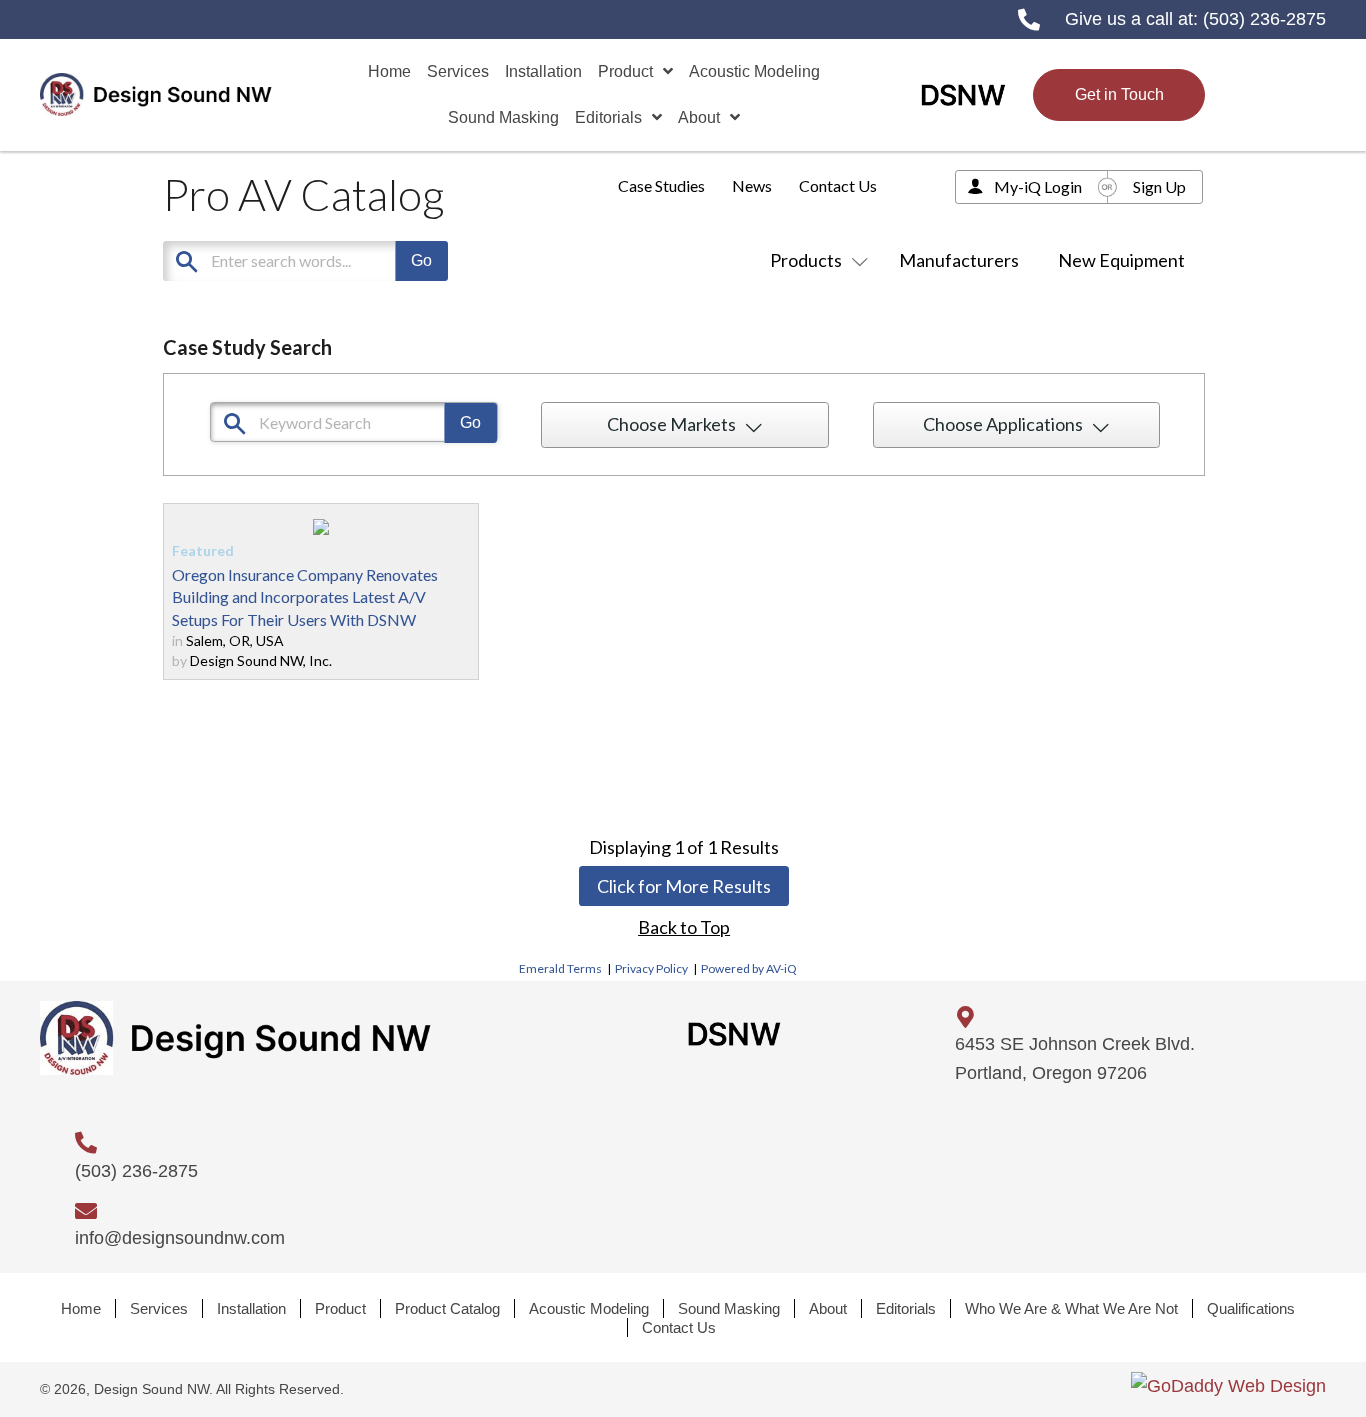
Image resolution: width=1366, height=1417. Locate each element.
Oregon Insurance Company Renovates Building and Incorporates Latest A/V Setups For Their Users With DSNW (305, 597)
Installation (251, 1308)
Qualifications (1251, 1308)
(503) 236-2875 (1264, 19)
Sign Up (1159, 186)
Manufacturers (959, 260)
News (752, 185)
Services (159, 1308)
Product (340, 1308)
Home (81, 1308)
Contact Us (838, 185)
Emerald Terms (560, 968)
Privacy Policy (651, 968)
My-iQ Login (1038, 186)
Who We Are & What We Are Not (1071, 1308)
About (828, 1308)
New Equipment (1121, 260)
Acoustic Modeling (589, 1308)
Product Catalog (447, 1308)
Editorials (906, 1308)
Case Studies (661, 185)
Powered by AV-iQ (749, 968)
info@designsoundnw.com (180, 1238)
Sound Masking (729, 1308)
